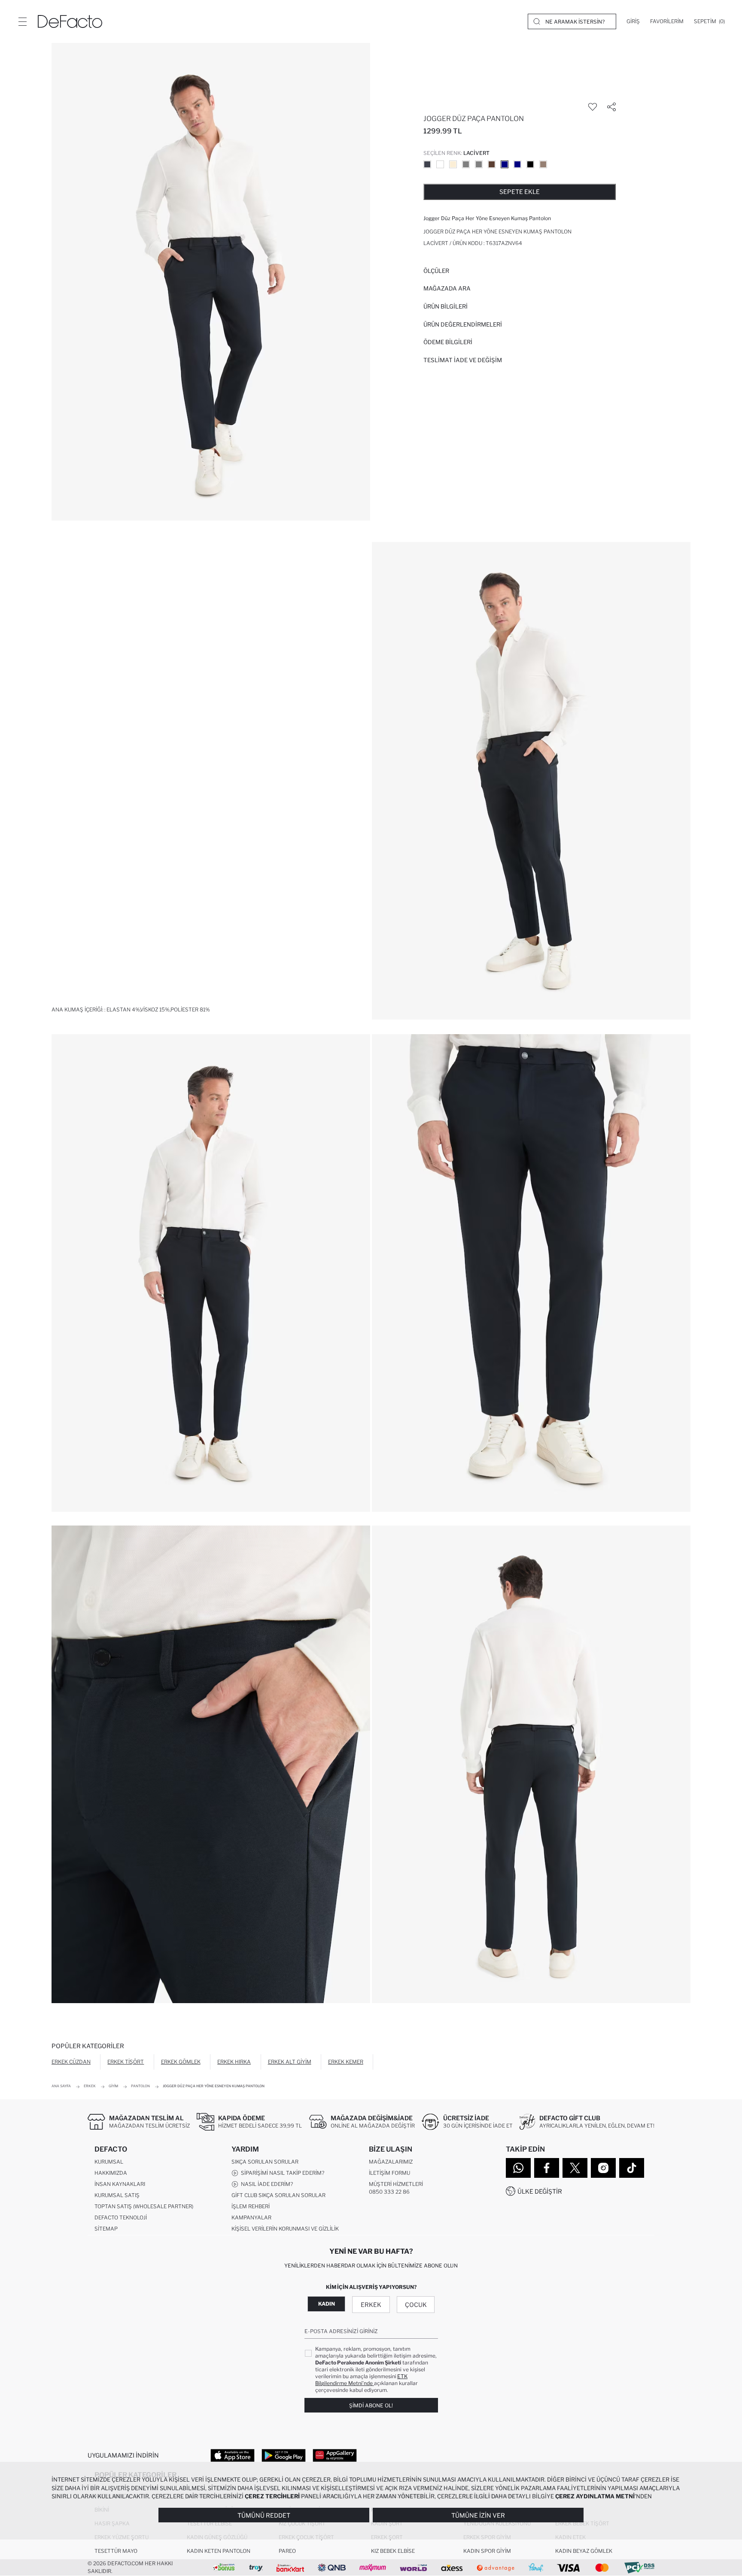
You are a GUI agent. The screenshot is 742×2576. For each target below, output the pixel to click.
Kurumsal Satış (117, 2195)
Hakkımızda (111, 2173)
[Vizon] (543, 164)
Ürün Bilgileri (446, 306)
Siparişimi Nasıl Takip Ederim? (281, 2173)
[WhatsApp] (518, 2168)
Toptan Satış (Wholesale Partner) (144, 2206)
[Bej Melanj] (453, 164)
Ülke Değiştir (540, 2191)
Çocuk (416, 2305)
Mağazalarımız (391, 2162)
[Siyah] (530, 164)
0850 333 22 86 (389, 2192)
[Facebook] (547, 2168)
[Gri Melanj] (466, 164)
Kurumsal (109, 2162)
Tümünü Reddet (264, 2515)
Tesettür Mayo (116, 2551)
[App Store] (233, 2455)
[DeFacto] (70, 21)
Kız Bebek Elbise (393, 2551)
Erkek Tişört (126, 2062)
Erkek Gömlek (181, 2062)
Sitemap (106, 2229)
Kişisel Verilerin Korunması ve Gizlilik (285, 2229)
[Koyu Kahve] (492, 164)
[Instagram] (603, 2168)
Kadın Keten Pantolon (219, 2551)
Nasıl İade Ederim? (266, 2184)
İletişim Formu (389, 2173)
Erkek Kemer (346, 2062)
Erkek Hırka (234, 2062)
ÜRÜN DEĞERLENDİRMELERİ (463, 324)
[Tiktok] (632, 2168)
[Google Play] (284, 2455)
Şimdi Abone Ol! (371, 2405)
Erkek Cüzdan (71, 2062)
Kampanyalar (251, 2217)
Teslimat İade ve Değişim (463, 360)
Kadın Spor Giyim (487, 2551)
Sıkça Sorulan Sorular (265, 2162)
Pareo (287, 2551)
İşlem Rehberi (251, 2206)
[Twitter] (575, 2168)
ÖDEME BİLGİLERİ (448, 342)
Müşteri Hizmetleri (396, 2184)
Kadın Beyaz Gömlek (584, 2551)
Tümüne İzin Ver (478, 2515)
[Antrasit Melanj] (427, 164)
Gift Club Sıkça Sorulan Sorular (278, 2195)
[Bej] (440, 164)
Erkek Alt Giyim (290, 2062)
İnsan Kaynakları (120, 2184)
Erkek (371, 2305)
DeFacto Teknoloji (121, 2217)
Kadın (327, 2304)
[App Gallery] (335, 2455)
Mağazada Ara (447, 288)
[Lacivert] (505, 164)
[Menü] (22, 21)
